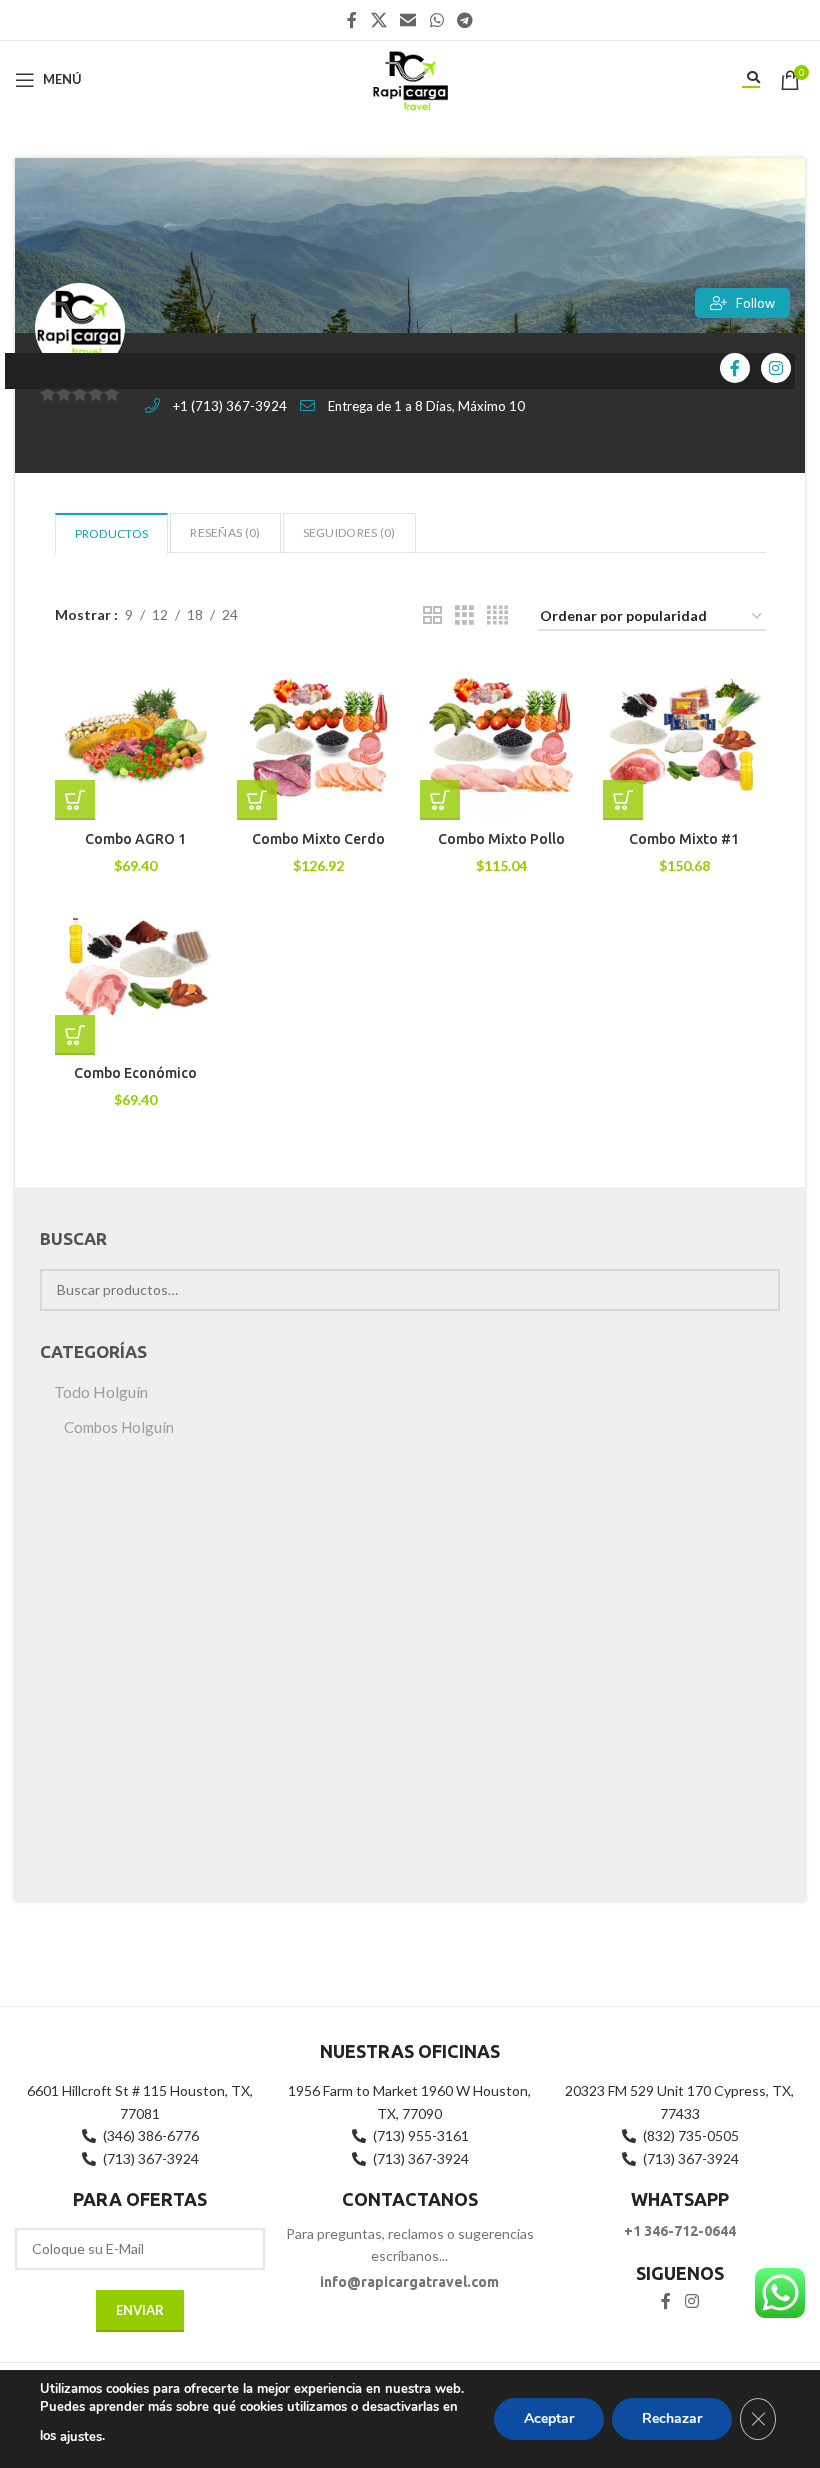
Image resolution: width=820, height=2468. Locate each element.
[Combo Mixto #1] (684, 739)
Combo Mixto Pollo (501, 839)
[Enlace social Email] (408, 20)
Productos (112, 533)
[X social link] (378, 20)
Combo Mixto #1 (684, 839)
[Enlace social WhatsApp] (436, 20)
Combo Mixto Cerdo (318, 839)
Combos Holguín (119, 1427)
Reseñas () (225, 532)
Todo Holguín (101, 1391)
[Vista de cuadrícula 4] (497, 615)
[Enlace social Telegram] (464, 20)
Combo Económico (135, 1073)
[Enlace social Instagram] (691, 2302)
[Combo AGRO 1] (136, 739)
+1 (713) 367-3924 (230, 406)
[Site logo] (410, 77)
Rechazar (672, 2418)
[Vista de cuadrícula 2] (432, 615)
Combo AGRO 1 (135, 839)
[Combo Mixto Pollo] (501, 739)
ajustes (81, 2437)
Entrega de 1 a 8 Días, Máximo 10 (426, 406)
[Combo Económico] (136, 973)
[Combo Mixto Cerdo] (318, 739)
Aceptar (549, 2418)
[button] (75, 800)
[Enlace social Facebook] (352, 20)
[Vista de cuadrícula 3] (464, 615)
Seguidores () (349, 532)
